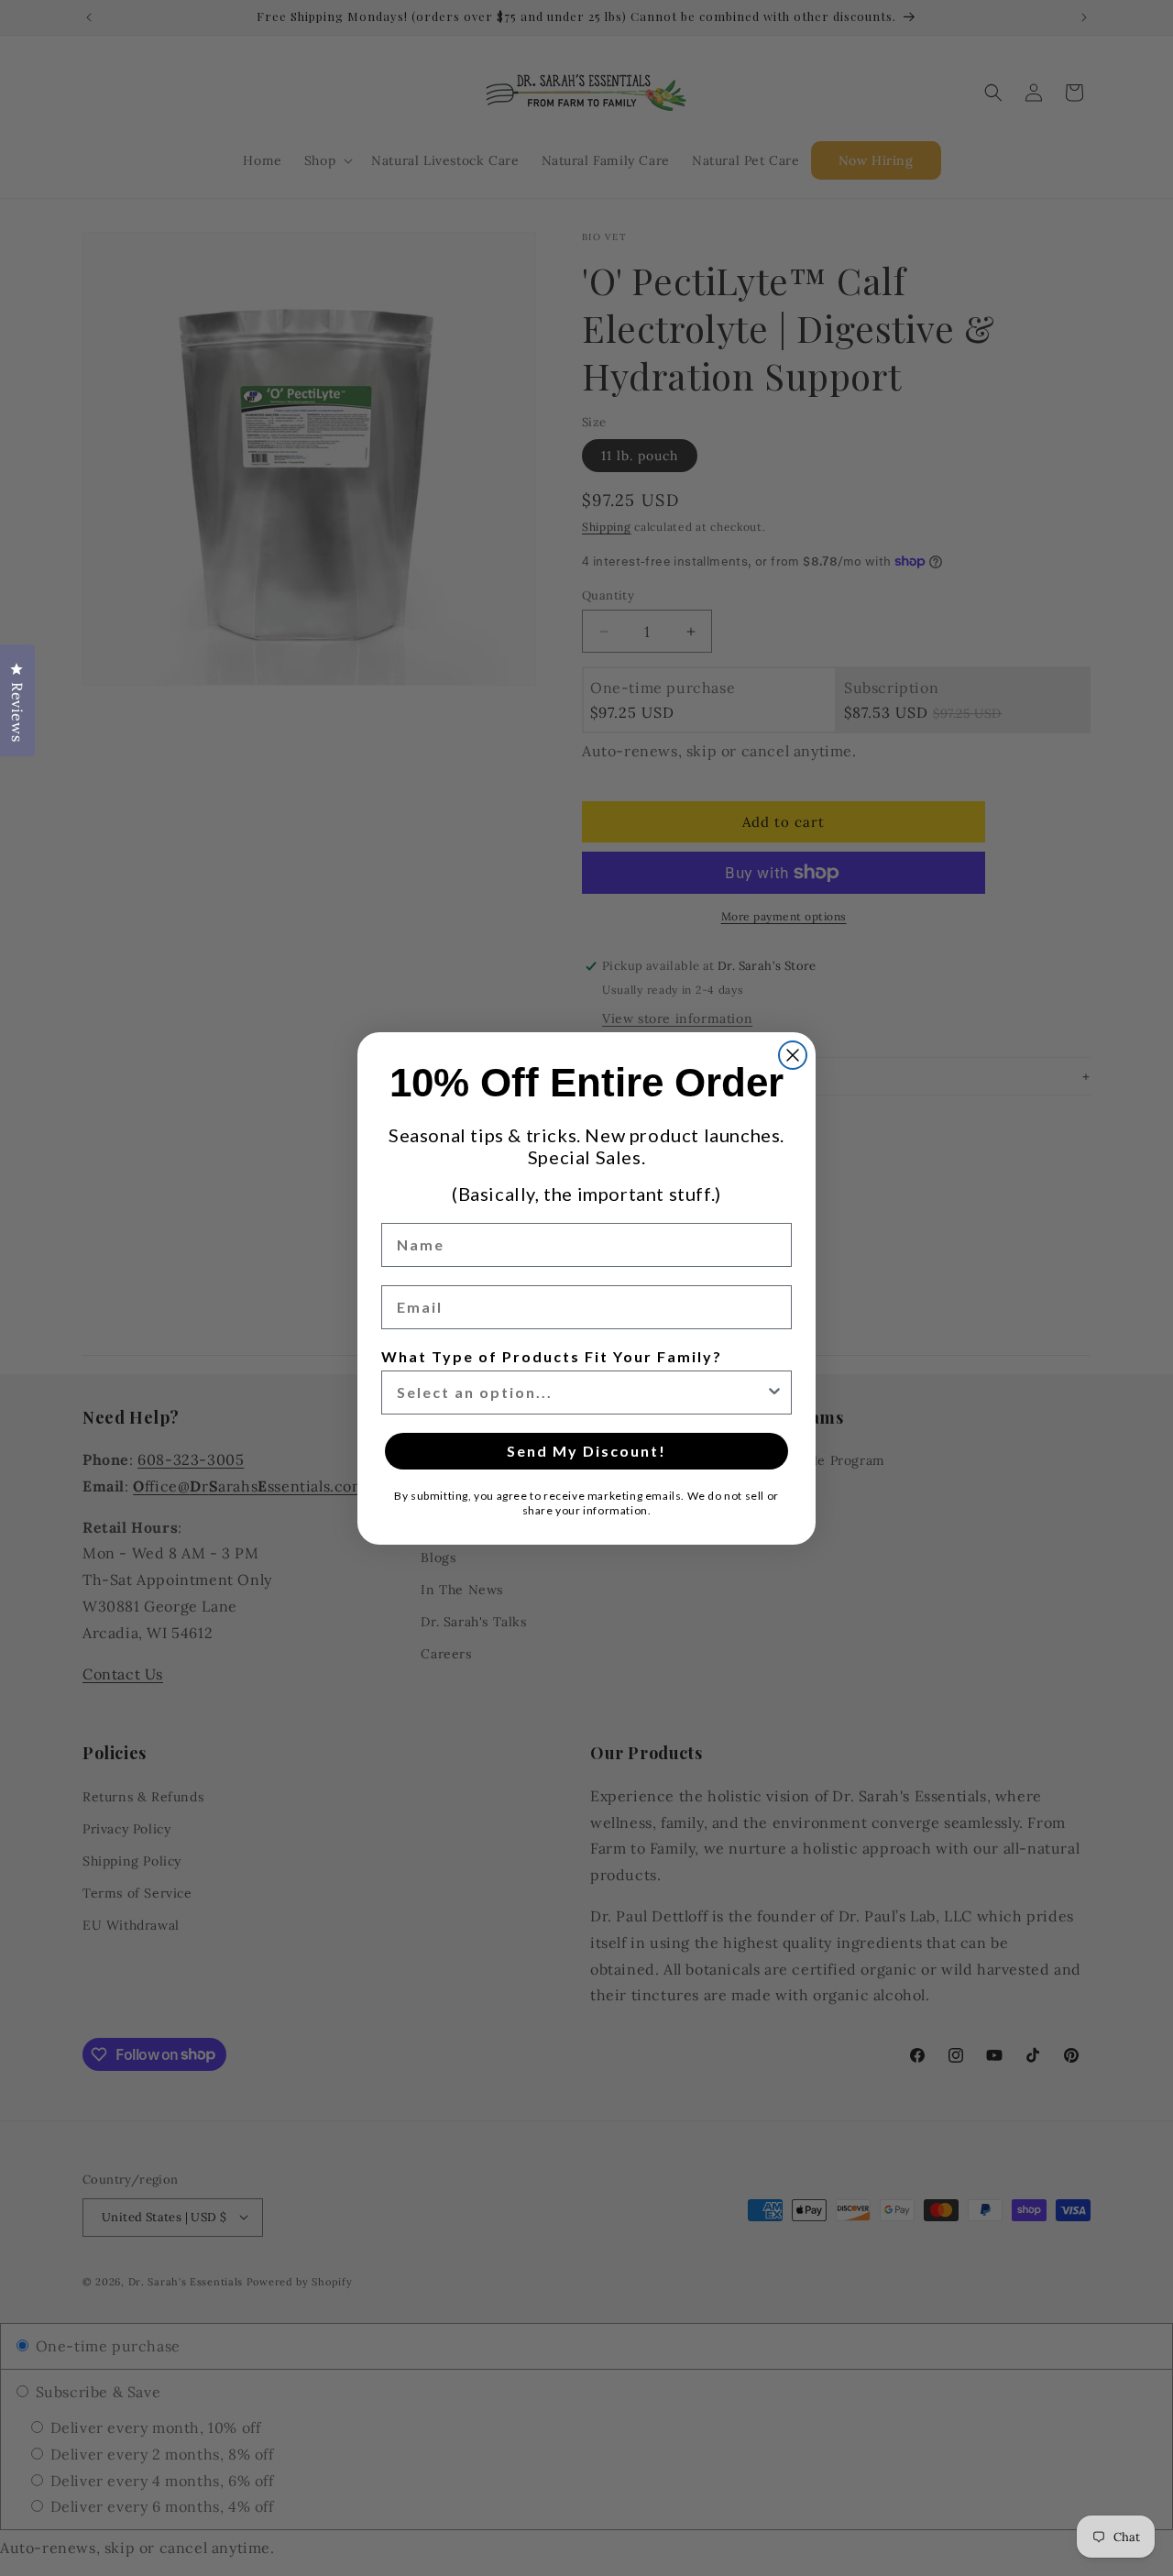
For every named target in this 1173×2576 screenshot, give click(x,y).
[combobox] (581, 1393)
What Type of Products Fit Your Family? (552, 1356)
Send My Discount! (586, 1451)
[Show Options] (774, 1393)
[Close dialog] (793, 1055)
